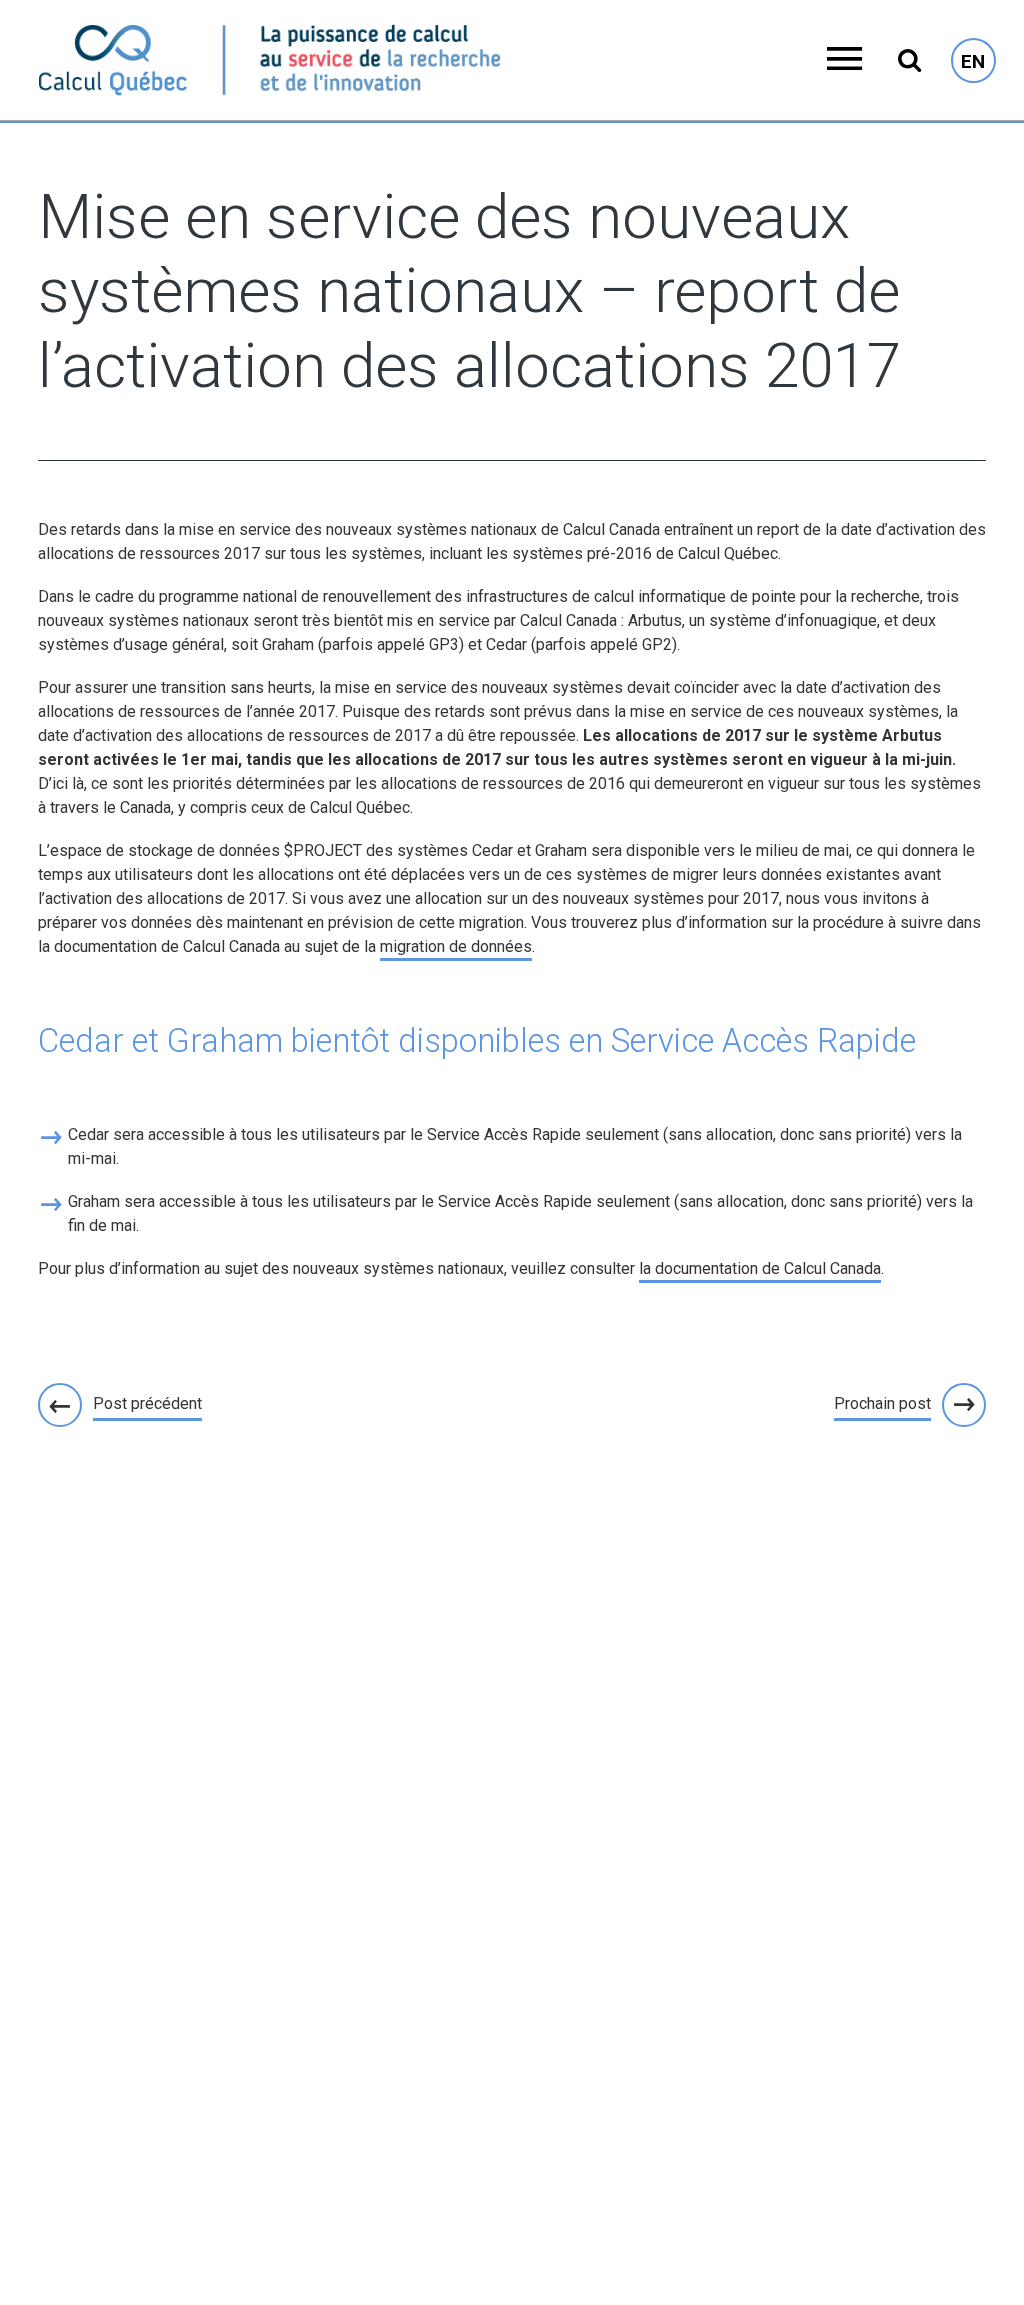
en (973, 61)
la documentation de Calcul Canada (760, 1268)
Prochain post (882, 1403)
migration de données (456, 946)
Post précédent (147, 1403)
